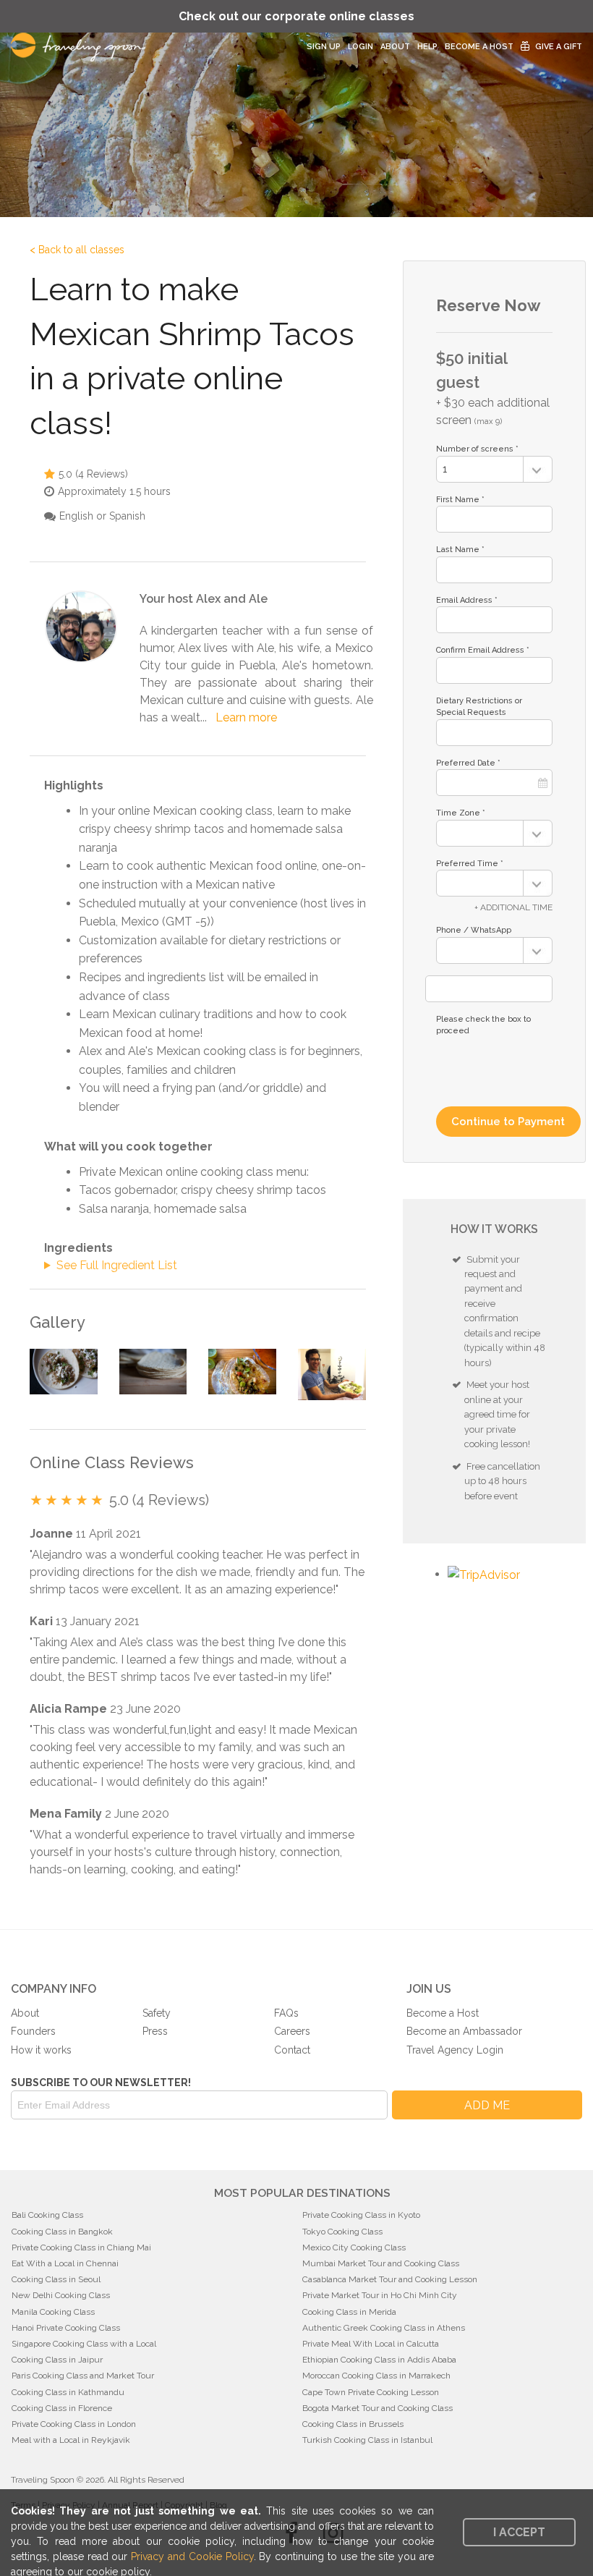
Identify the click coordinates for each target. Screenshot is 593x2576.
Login (361, 47)
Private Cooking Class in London (74, 2424)
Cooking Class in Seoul (56, 2279)
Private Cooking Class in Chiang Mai (81, 2247)
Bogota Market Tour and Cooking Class (377, 2408)
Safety (157, 2013)
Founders (33, 2031)
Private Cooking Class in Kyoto (361, 2215)
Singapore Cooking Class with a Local (84, 2344)
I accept (519, 2532)
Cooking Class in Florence (62, 2408)
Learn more (246, 717)
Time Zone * (461, 813)
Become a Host (479, 47)
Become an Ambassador (464, 2031)
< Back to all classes (77, 250)
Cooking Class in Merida (349, 2312)
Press (155, 2031)
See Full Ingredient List (117, 1265)
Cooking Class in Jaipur (57, 2360)
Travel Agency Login (455, 2050)
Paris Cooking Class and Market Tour (83, 2376)
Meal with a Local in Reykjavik (71, 2440)
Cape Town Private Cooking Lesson (371, 2392)
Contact (292, 2050)
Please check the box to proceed (483, 1025)
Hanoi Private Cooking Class (66, 2328)
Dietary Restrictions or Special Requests (479, 707)
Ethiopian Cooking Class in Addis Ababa (379, 2360)
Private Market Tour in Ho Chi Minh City (380, 2295)
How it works (41, 2050)
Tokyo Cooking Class (342, 2232)
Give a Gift (559, 47)
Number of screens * (477, 449)
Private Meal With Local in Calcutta (371, 2344)
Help (427, 47)
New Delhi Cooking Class (61, 2295)
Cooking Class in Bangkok (62, 2232)
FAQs (286, 2013)
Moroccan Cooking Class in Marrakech (376, 2376)
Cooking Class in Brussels (353, 2424)
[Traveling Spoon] (82, 47)
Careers (292, 2031)
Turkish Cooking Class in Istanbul (367, 2440)
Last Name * (460, 550)
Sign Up (324, 47)
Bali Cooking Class (47, 2215)
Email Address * (467, 600)
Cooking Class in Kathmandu (68, 2392)
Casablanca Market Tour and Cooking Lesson (390, 2279)
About (395, 47)
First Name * (460, 500)
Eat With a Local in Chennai (65, 2263)
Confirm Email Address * (483, 650)
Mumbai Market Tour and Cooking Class (381, 2263)
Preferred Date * (468, 763)
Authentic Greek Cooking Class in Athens (384, 2328)
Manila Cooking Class (53, 2312)
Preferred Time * (470, 864)
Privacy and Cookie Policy (192, 2556)
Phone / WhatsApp (474, 930)
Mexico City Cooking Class (354, 2247)
